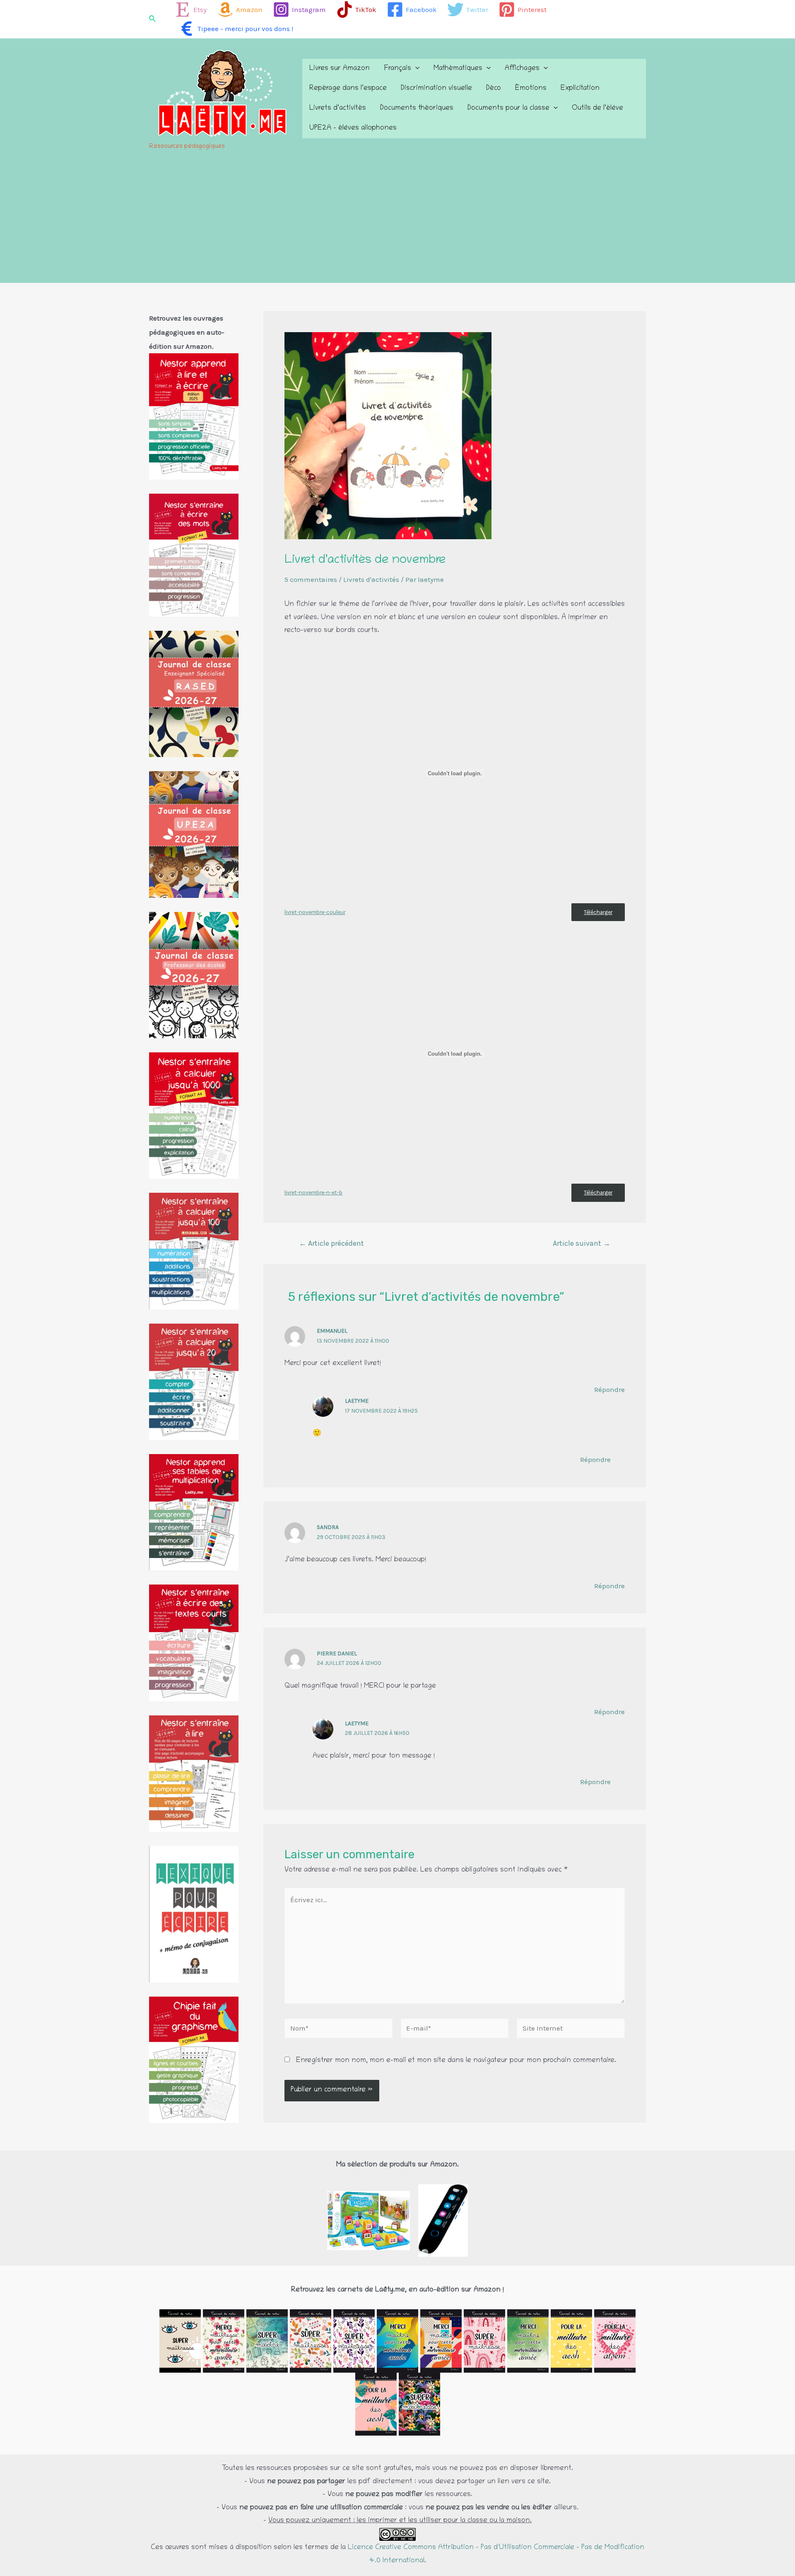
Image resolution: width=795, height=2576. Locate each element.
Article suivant (582, 1243)
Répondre (609, 1389)
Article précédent (331, 1243)
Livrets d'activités (371, 579)
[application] (415, 69)
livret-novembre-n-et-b (313, 1193)
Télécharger (598, 912)
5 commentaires (311, 579)
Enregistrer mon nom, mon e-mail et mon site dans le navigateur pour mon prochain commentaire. (456, 2061)
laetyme (357, 1401)
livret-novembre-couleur (315, 912)
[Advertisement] (397, 221)
